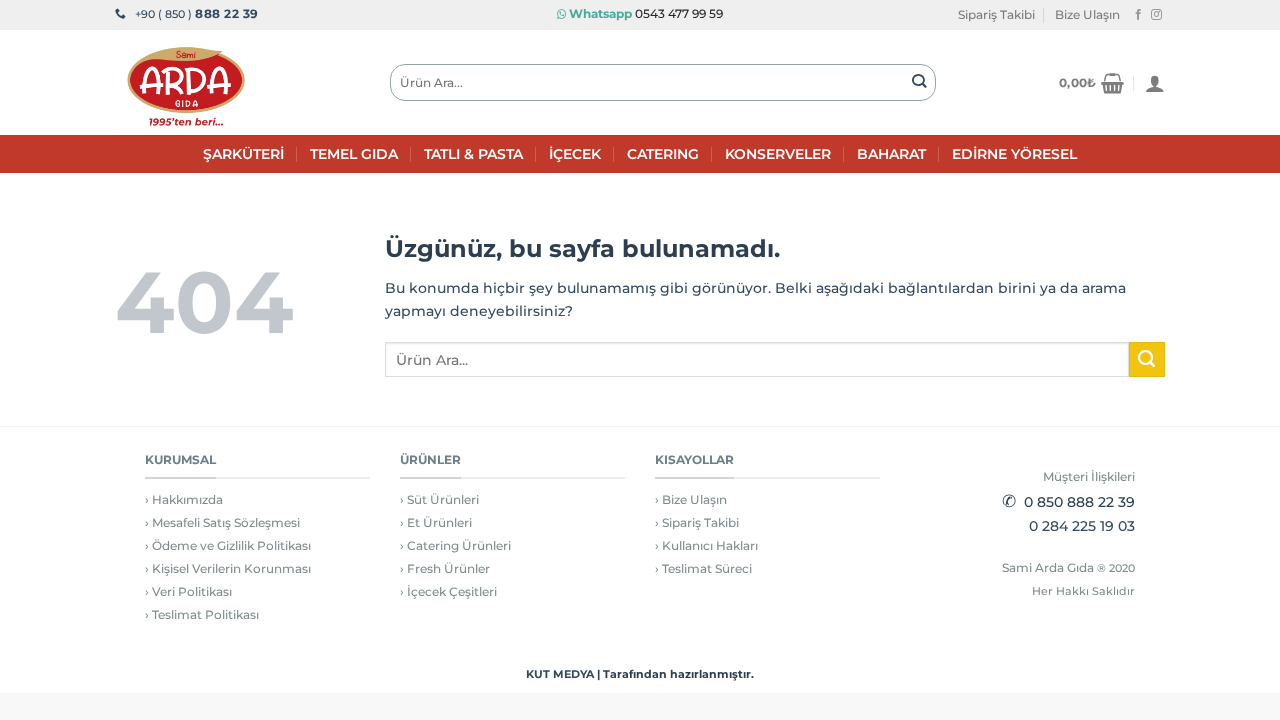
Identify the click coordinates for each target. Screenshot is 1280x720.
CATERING (663, 154)
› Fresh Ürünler (445, 568)
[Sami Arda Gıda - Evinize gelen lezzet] (237, 82)
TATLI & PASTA (473, 154)
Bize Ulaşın (1087, 15)
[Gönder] (919, 82)
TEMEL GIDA (354, 154)
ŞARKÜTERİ (243, 154)
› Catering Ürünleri (455, 545)
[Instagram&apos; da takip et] (1156, 15)
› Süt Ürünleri (439, 499)
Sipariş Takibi (996, 15)
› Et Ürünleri (436, 522)
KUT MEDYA (560, 674)
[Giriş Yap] (1155, 83)
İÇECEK (575, 154)
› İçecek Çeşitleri (448, 591)
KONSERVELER (778, 154)
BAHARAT (891, 154)
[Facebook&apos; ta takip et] (1138, 15)
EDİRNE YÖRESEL (1014, 154)
